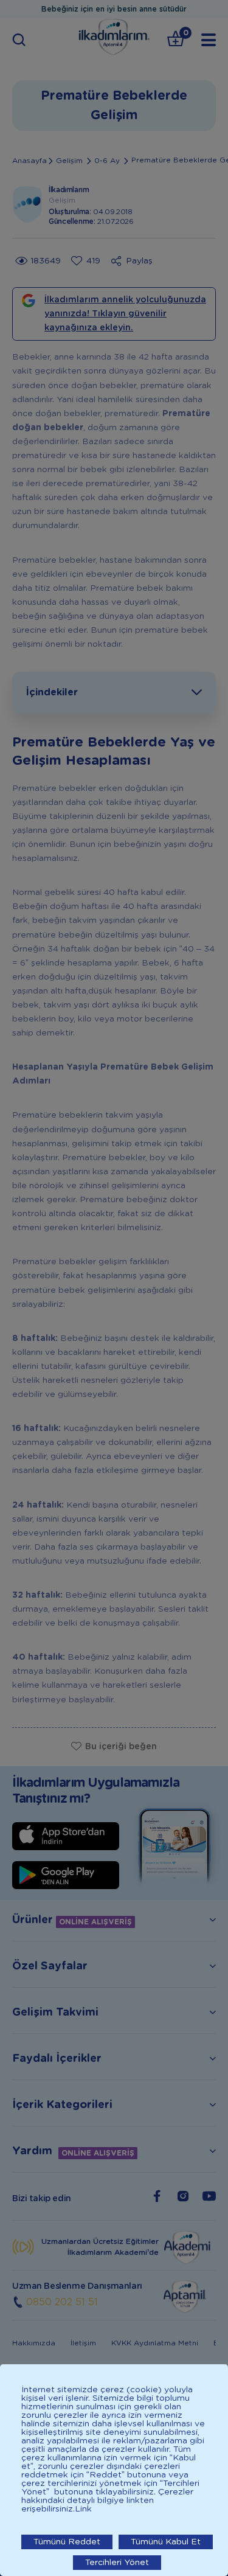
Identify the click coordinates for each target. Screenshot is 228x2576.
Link (83, 2509)
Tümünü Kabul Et (166, 2542)
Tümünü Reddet (67, 2542)
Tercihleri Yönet (117, 2563)
